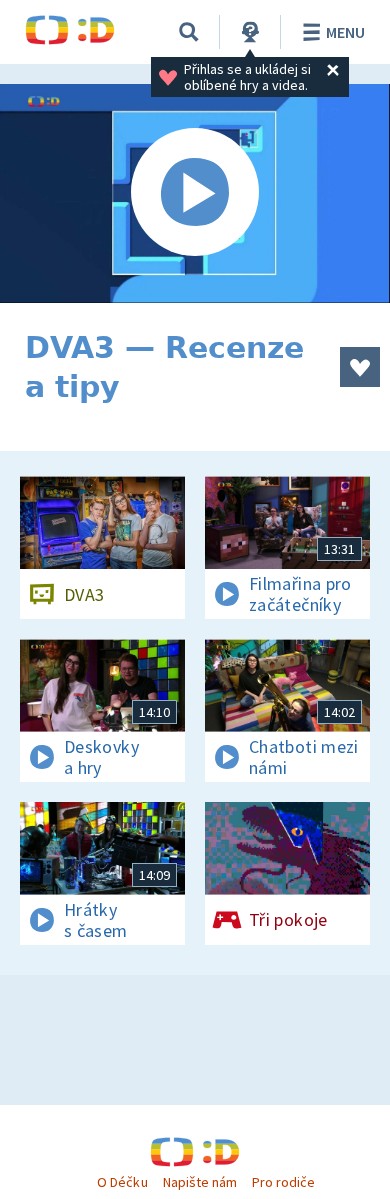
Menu (345, 32)
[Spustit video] (195, 193)
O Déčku (122, 1182)
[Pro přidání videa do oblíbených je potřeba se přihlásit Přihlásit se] (360, 367)
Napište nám (200, 1182)
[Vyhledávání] (189, 32)
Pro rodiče (283, 1182)
